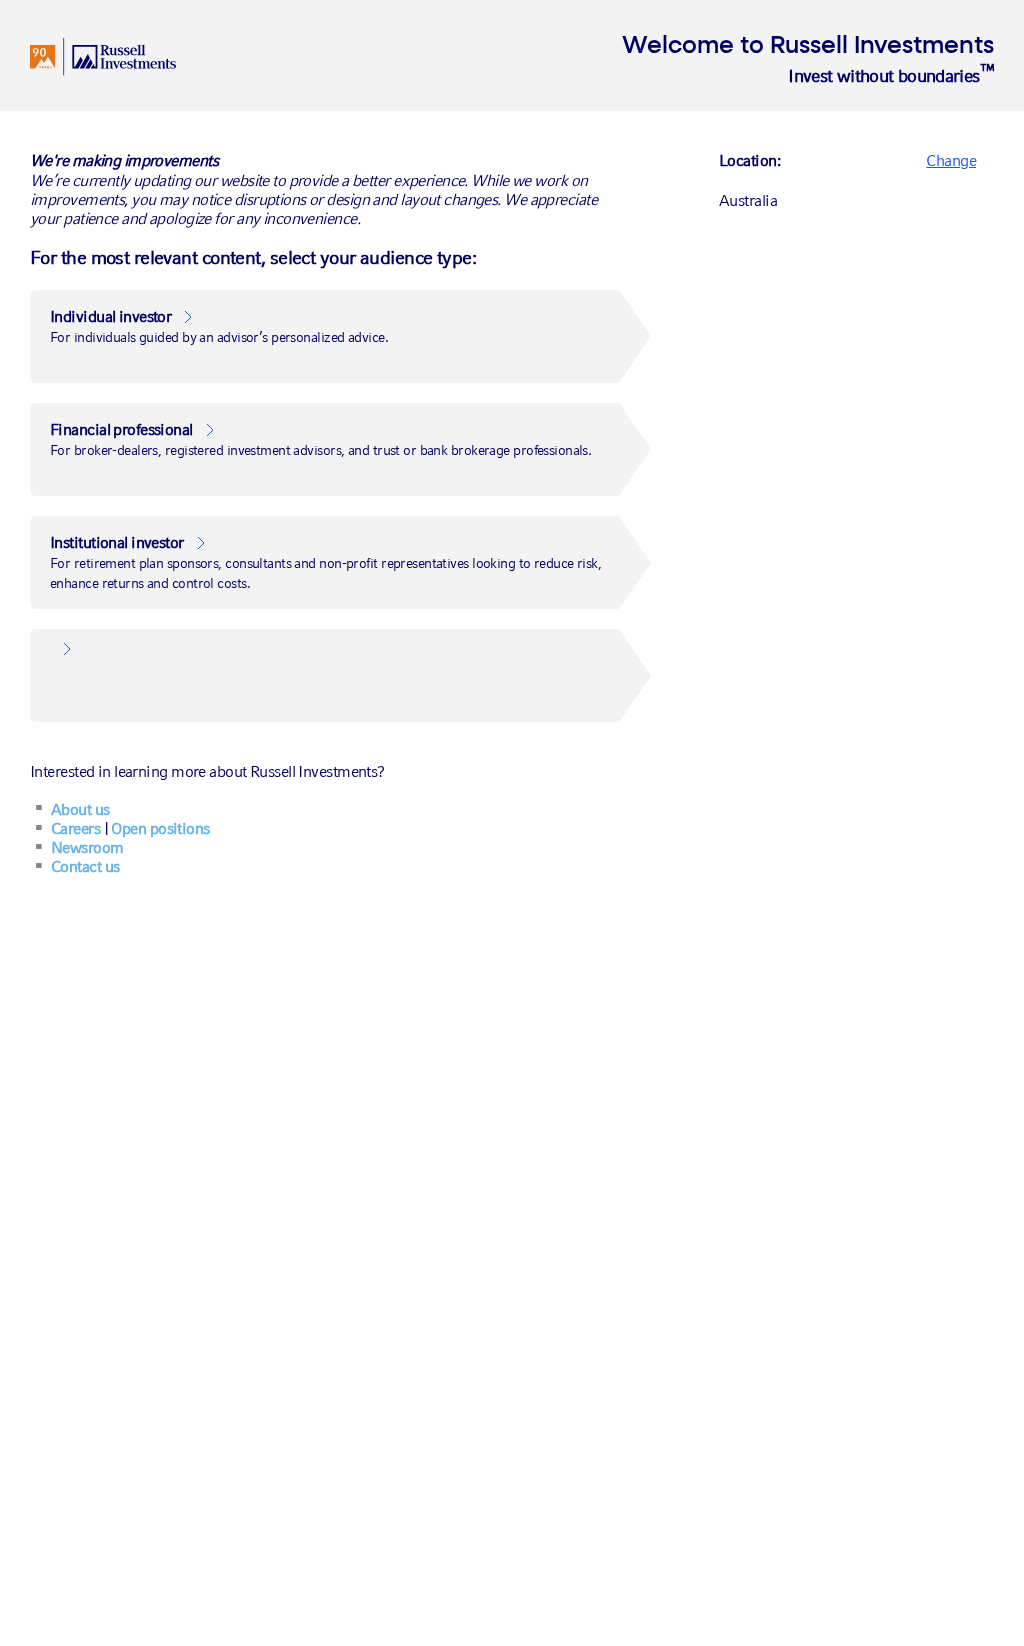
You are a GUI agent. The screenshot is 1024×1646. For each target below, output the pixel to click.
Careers (75, 828)
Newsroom (87, 847)
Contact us (85, 866)
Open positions (160, 828)
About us (80, 809)
